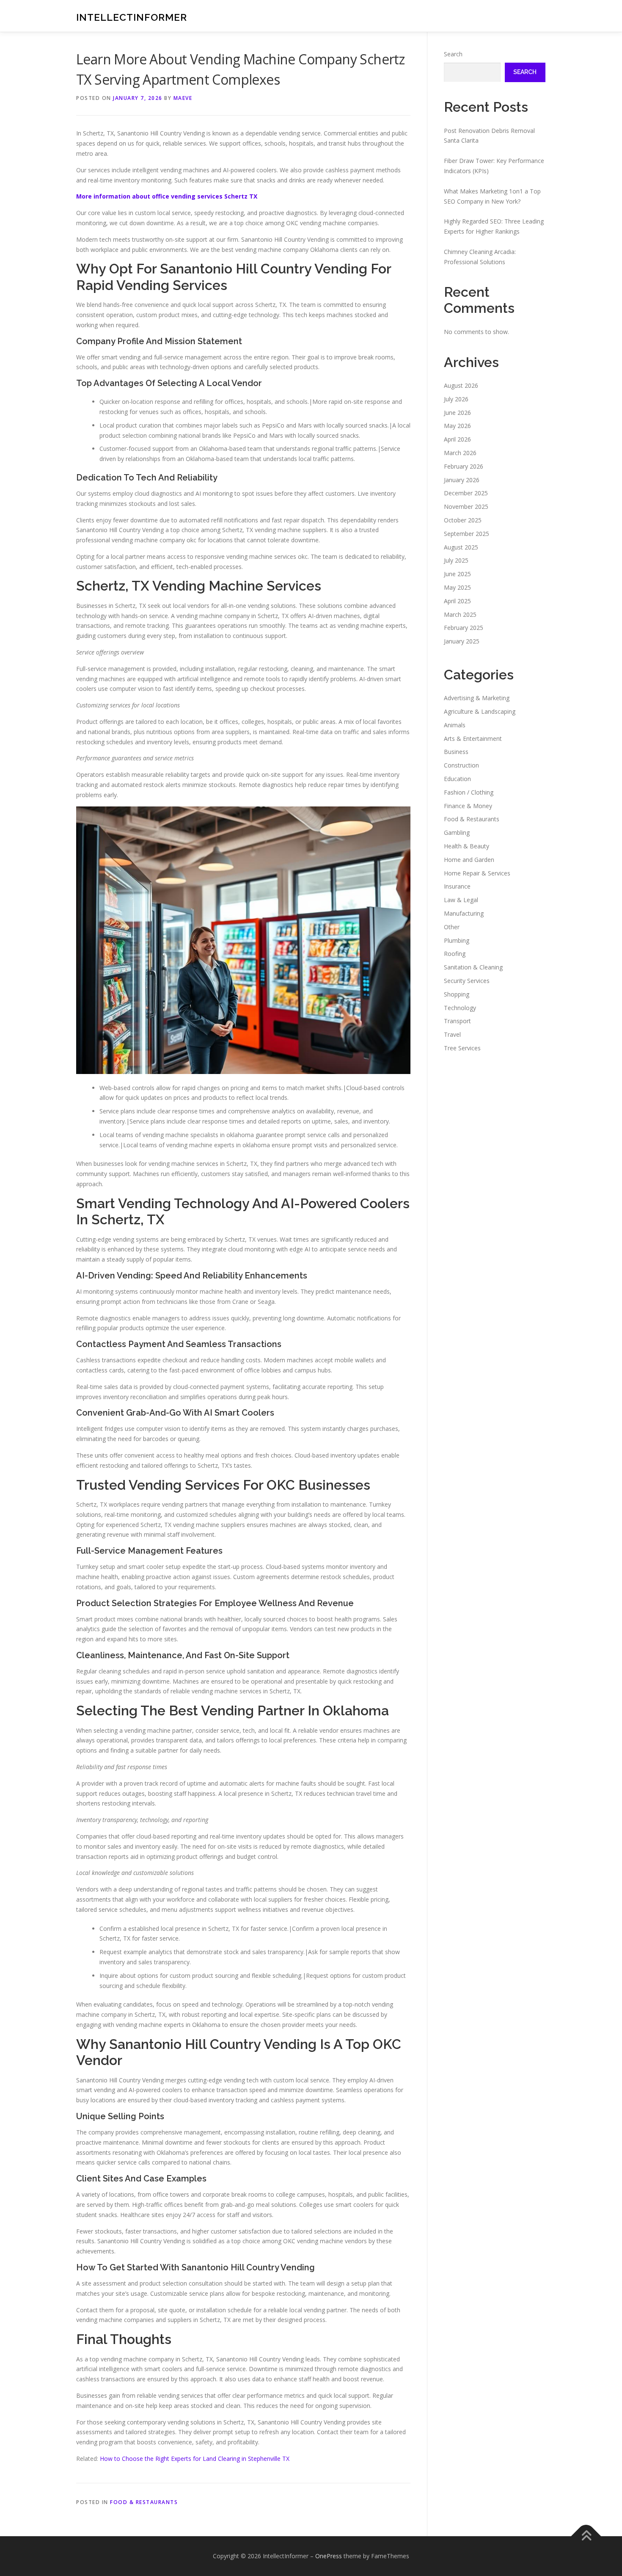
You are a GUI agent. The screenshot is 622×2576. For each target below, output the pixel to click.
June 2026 (457, 413)
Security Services (467, 981)
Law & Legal (461, 900)
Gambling (457, 832)
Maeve (183, 98)
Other (452, 927)
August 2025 (461, 547)
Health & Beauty (466, 846)
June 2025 (457, 574)
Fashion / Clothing (469, 792)
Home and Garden (469, 860)
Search (453, 54)
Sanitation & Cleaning (473, 967)
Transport (457, 1021)
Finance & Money (468, 806)
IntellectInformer (132, 17)
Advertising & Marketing (477, 698)
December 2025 (466, 493)
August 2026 (461, 385)
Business (456, 752)
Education (457, 779)
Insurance (457, 886)
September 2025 (466, 534)
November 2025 (466, 507)
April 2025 (457, 601)
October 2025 (463, 520)
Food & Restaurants (144, 2502)
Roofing (455, 954)
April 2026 (457, 439)
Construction (461, 765)
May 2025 (457, 587)
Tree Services (462, 1048)
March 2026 (460, 453)
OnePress (329, 2556)
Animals (455, 725)
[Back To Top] (586, 2536)
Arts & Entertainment (473, 739)
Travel (452, 1034)
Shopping (457, 994)
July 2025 (456, 560)
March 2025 (460, 614)
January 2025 (462, 641)
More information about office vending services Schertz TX (167, 196)
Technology (460, 1008)
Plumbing (457, 940)
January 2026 (462, 480)
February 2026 (464, 466)
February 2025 (464, 628)
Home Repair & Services (477, 873)
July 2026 (456, 399)
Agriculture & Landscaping (480, 711)
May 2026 (457, 426)
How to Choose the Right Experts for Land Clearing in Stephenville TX (195, 2459)
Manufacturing (464, 913)
